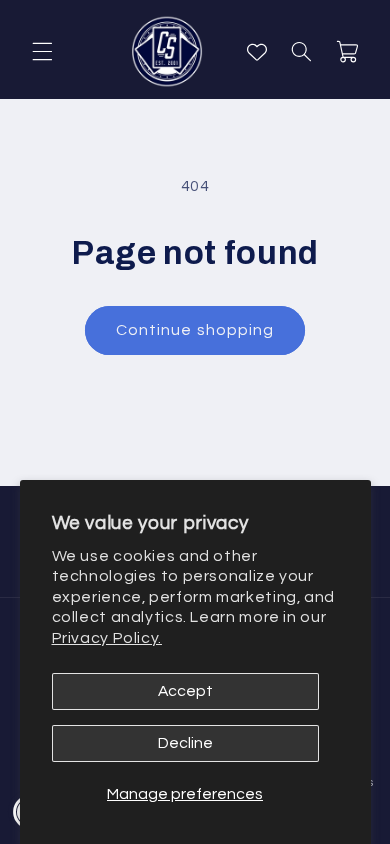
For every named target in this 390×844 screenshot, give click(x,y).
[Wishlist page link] (257, 52)
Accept (185, 691)
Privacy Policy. (107, 638)
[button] (42, 52)
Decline (185, 743)
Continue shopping (195, 330)
